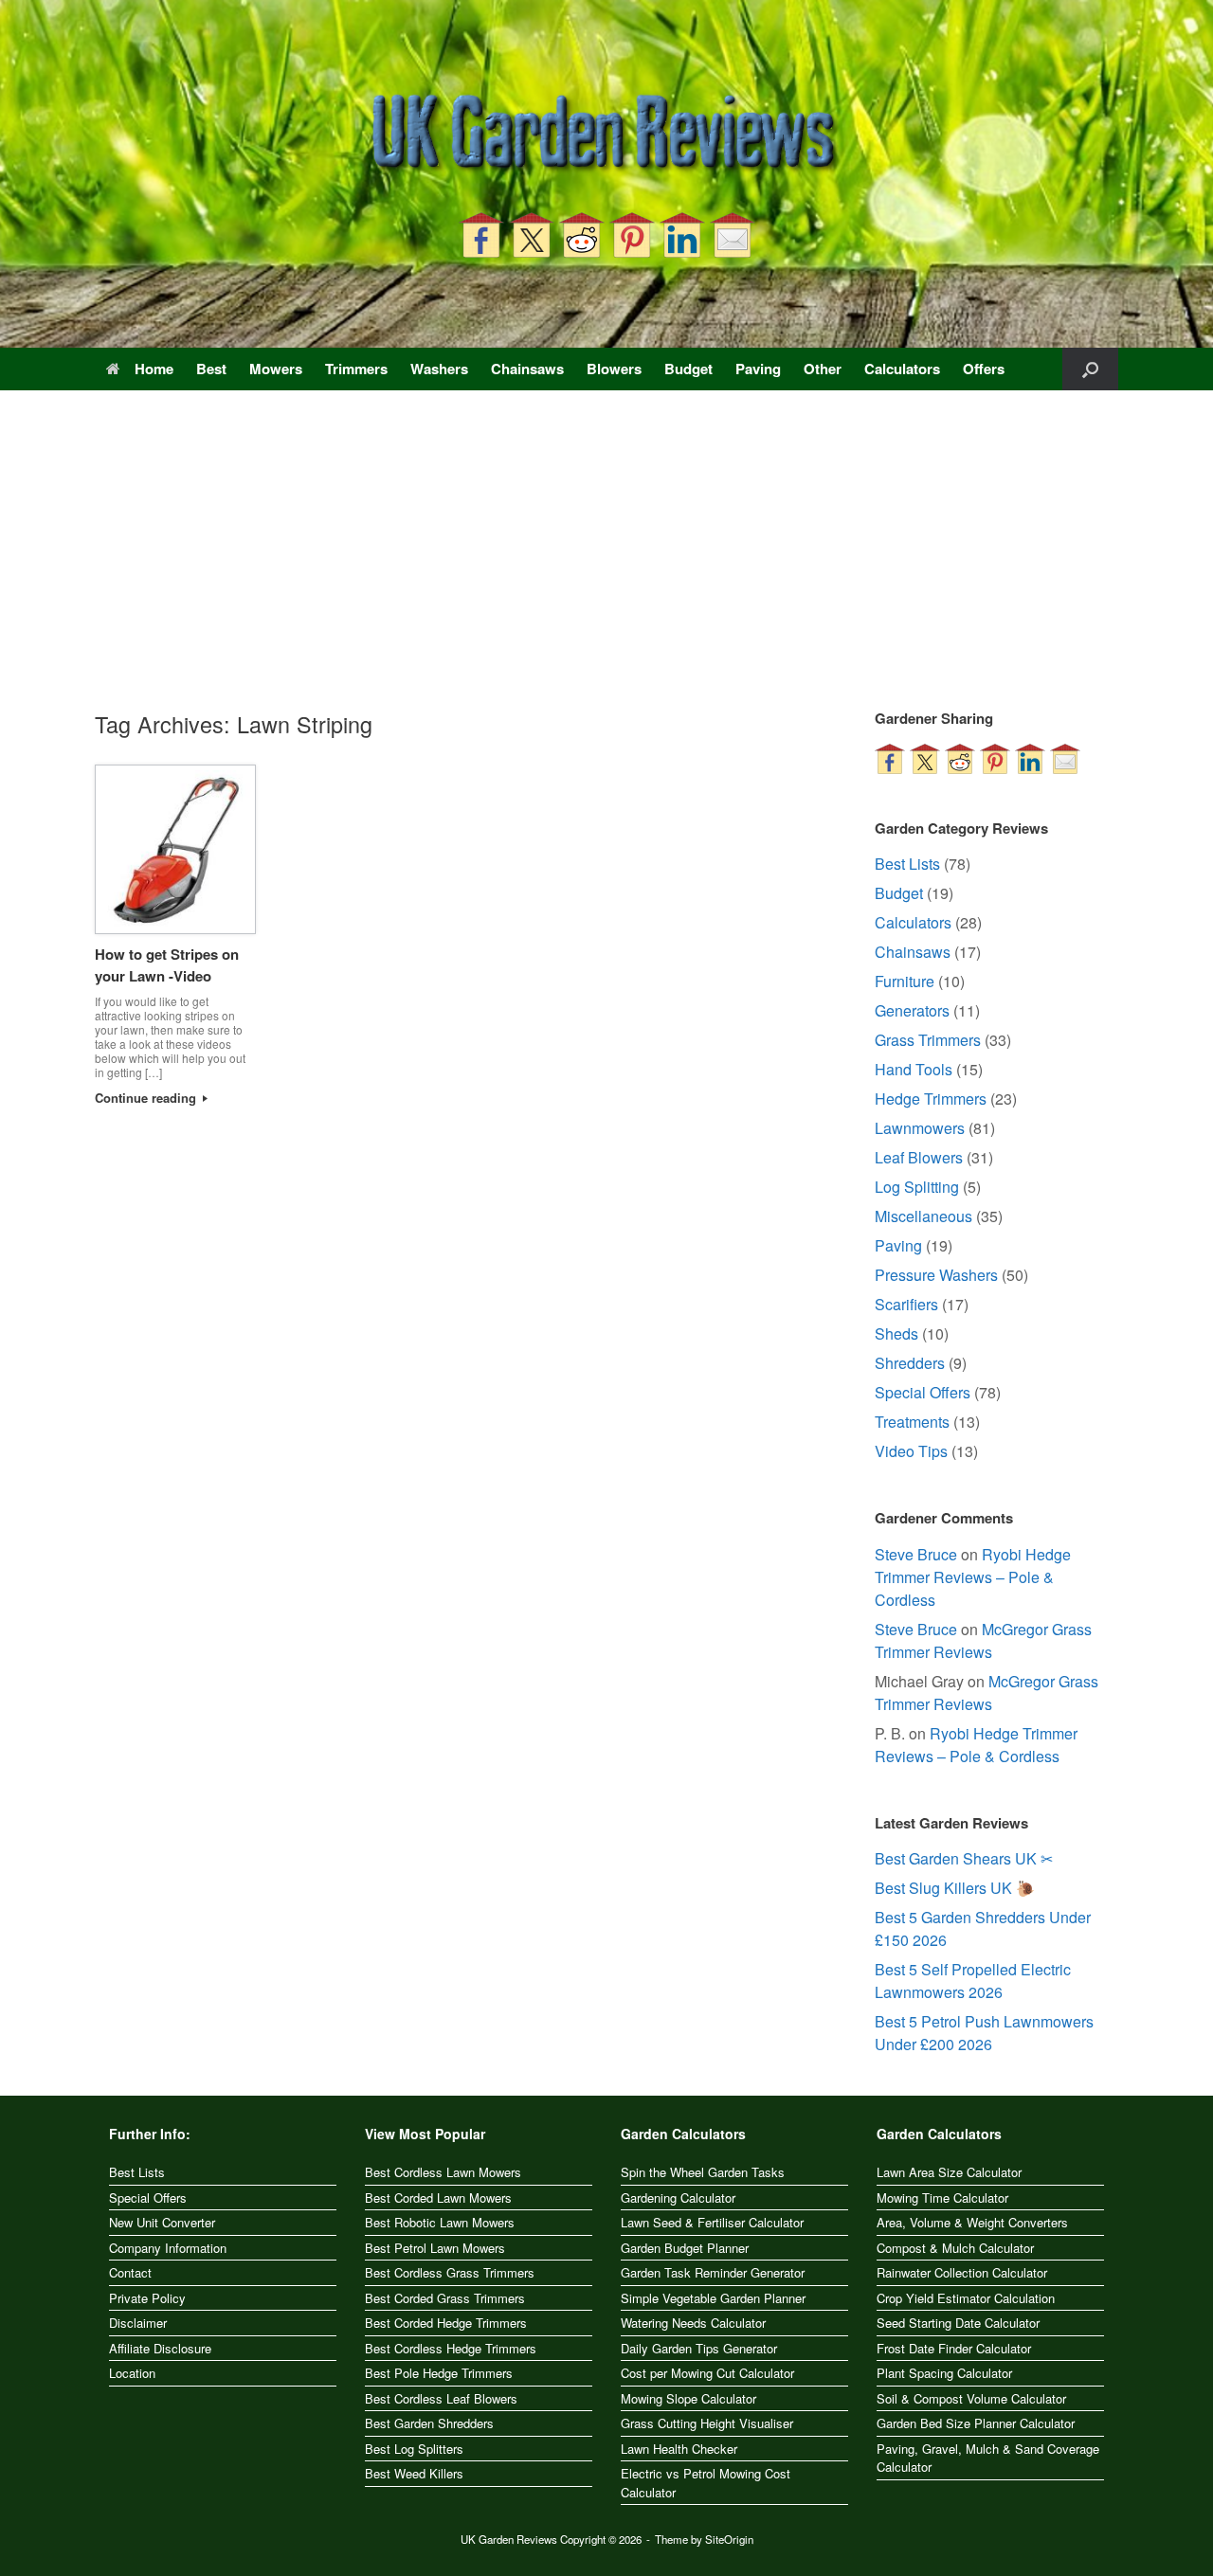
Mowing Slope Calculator (688, 2398)
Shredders (910, 1363)
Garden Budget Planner (685, 2248)
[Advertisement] (606, 566)
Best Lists (907, 864)
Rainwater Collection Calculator (962, 2272)
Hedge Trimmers (931, 1099)
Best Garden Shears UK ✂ (964, 1858)
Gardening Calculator (678, 2198)
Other (823, 369)
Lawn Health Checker (679, 2449)
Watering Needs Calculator (693, 2323)
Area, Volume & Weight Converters (972, 2222)
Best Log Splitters (414, 2449)
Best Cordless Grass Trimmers (450, 2272)
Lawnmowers (920, 1128)
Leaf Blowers (919, 1157)
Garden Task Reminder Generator (713, 2272)
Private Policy (147, 2298)
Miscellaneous (923, 1216)
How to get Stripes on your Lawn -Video (167, 965)
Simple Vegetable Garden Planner (713, 2298)
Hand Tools (914, 1069)
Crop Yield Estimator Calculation (966, 2298)
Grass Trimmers (928, 1040)
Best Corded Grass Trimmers (445, 2298)
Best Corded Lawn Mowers (438, 2198)
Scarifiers (906, 1304)
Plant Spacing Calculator (944, 2373)
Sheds (896, 1333)
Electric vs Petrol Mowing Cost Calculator (706, 2483)
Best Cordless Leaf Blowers (441, 2398)
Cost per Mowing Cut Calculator (707, 2373)
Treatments (912, 1422)
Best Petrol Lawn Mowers (435, 2248)
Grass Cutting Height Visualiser (707, 2423)
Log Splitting (917, 1187)
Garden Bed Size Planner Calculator (976, 2423)
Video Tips (911, 1451)
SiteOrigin (729, 2539)
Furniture (905, 981)
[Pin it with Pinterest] (632, 235)
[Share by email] (733, 235)
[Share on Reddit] (582, 235)
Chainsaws (527, 369)
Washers (439, 369)
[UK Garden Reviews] (606, 135)
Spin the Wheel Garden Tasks (703, 2172)
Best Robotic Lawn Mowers (440, 2222)
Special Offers (923, 1392)
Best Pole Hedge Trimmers (439, 2373)
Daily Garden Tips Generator (699, 2348)
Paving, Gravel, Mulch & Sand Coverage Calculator (988, 2458)
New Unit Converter (162, 2222)
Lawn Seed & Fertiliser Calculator (712, 2222)
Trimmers (356, 369)
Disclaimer (138, 2323)
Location (132, 2373)
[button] (1090, 369)
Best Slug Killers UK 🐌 (955, 1888)
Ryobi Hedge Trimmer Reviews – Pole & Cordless (973, 1577)
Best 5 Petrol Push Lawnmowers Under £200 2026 (984, 2033)
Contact (130, 2272)
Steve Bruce (916, 1554)
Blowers (614, 369)
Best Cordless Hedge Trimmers (451, 2348)
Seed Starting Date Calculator (958, 2323)
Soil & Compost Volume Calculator (971, 2398)
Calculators (902, 369)
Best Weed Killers (414, 2473)
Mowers (276, 369)
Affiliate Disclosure (160, 2348)
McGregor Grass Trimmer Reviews (983, 1640)
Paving (758, 369)
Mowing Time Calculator (942, 2198)
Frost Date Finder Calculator (954, 2348)
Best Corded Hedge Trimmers (446, 2323)
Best (211, 369)
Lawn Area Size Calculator (949, 2172)
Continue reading (147, 1098)
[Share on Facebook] (481, 235)
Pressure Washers (936, 1275)
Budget (688, 369)
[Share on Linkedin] (682, 235)
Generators (912, 1010)
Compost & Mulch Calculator (955, 2248)
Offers (984, 369)
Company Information (168, 2248)
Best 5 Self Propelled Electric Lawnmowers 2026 (973, 1981)
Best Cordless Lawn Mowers (443, 2172)
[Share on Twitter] (532, 235)
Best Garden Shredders (429, 2423)
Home (154, 369)
